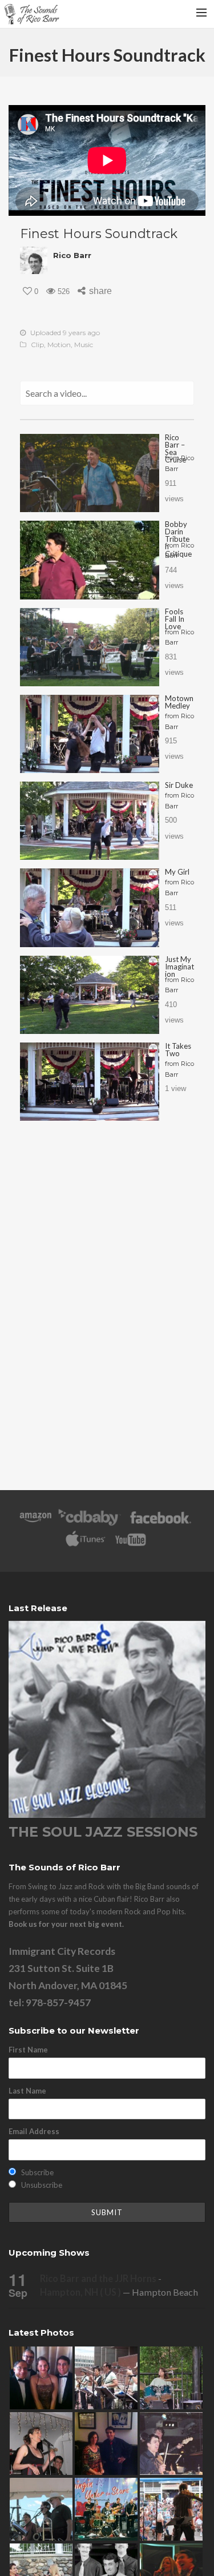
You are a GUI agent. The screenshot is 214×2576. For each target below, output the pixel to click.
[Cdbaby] (90, 1523)
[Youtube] (131, 1545)
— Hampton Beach (119, 2292)
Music (84, 345)
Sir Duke (179, 785)
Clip (37, 345)
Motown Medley (179, 702)
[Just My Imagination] (90, 995)
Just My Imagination (179, 967)
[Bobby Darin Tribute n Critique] (90, 560)
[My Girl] (90, 907)
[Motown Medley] (90, 734)
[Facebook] (161, 1523)
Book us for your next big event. (66, 1924)
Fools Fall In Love (175, 619)
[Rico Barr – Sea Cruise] (90, 473)
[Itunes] (86, 1545)
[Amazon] (36, 1523)
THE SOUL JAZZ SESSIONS (103, 1832)
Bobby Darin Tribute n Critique (178, 539)
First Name (28, 2050)
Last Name (27, 2091)
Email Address (34, 2131)
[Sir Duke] (90, 821)
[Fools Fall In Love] (90, 647)
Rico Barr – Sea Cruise (175, 448)
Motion (59, 345)
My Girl (177, 872)
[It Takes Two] (90, 1082)
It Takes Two (178, 1050)
